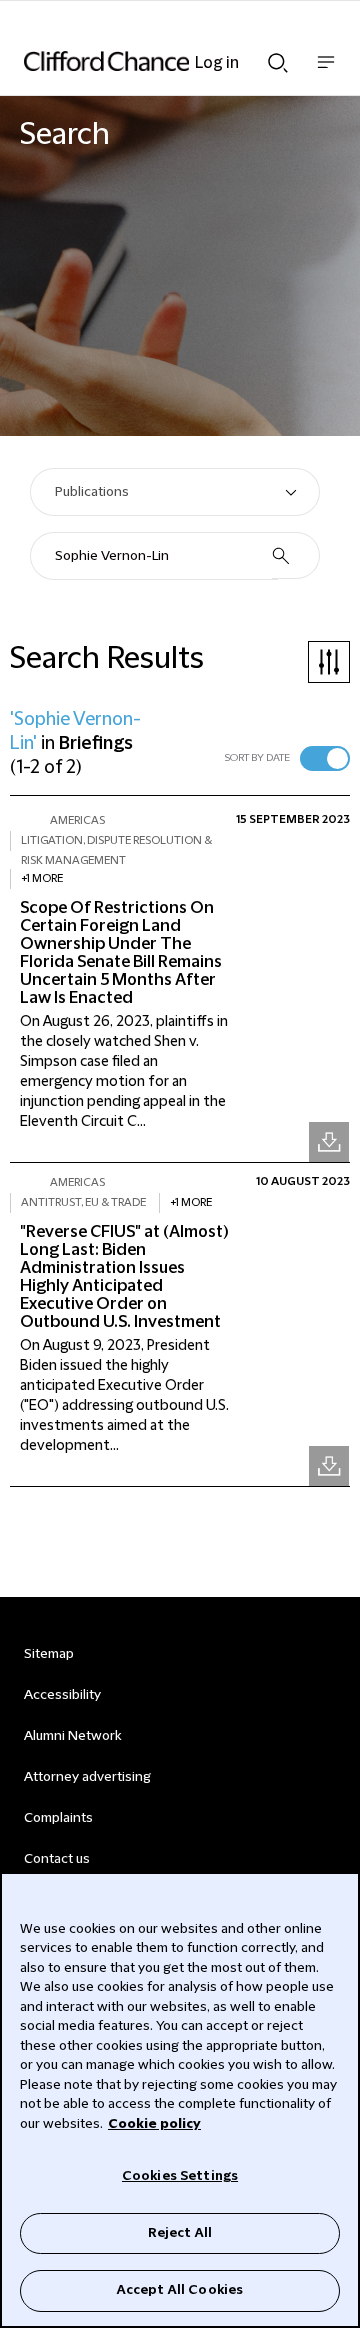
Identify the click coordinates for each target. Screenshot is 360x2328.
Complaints (58, 1818)
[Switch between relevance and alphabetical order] (325, 758)
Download (329, 1142)
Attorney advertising (87, 1777)
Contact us (57, 1859)
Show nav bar (326, 72)
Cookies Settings (180, 2176)
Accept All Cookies (180, 2290)
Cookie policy (154, 2124)
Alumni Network (72, 1736)
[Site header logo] (150, 61)
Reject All (180, 2233)
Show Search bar (278, 57)
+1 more (42, 878)
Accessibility (62, 1695)
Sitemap (49, 1654)
